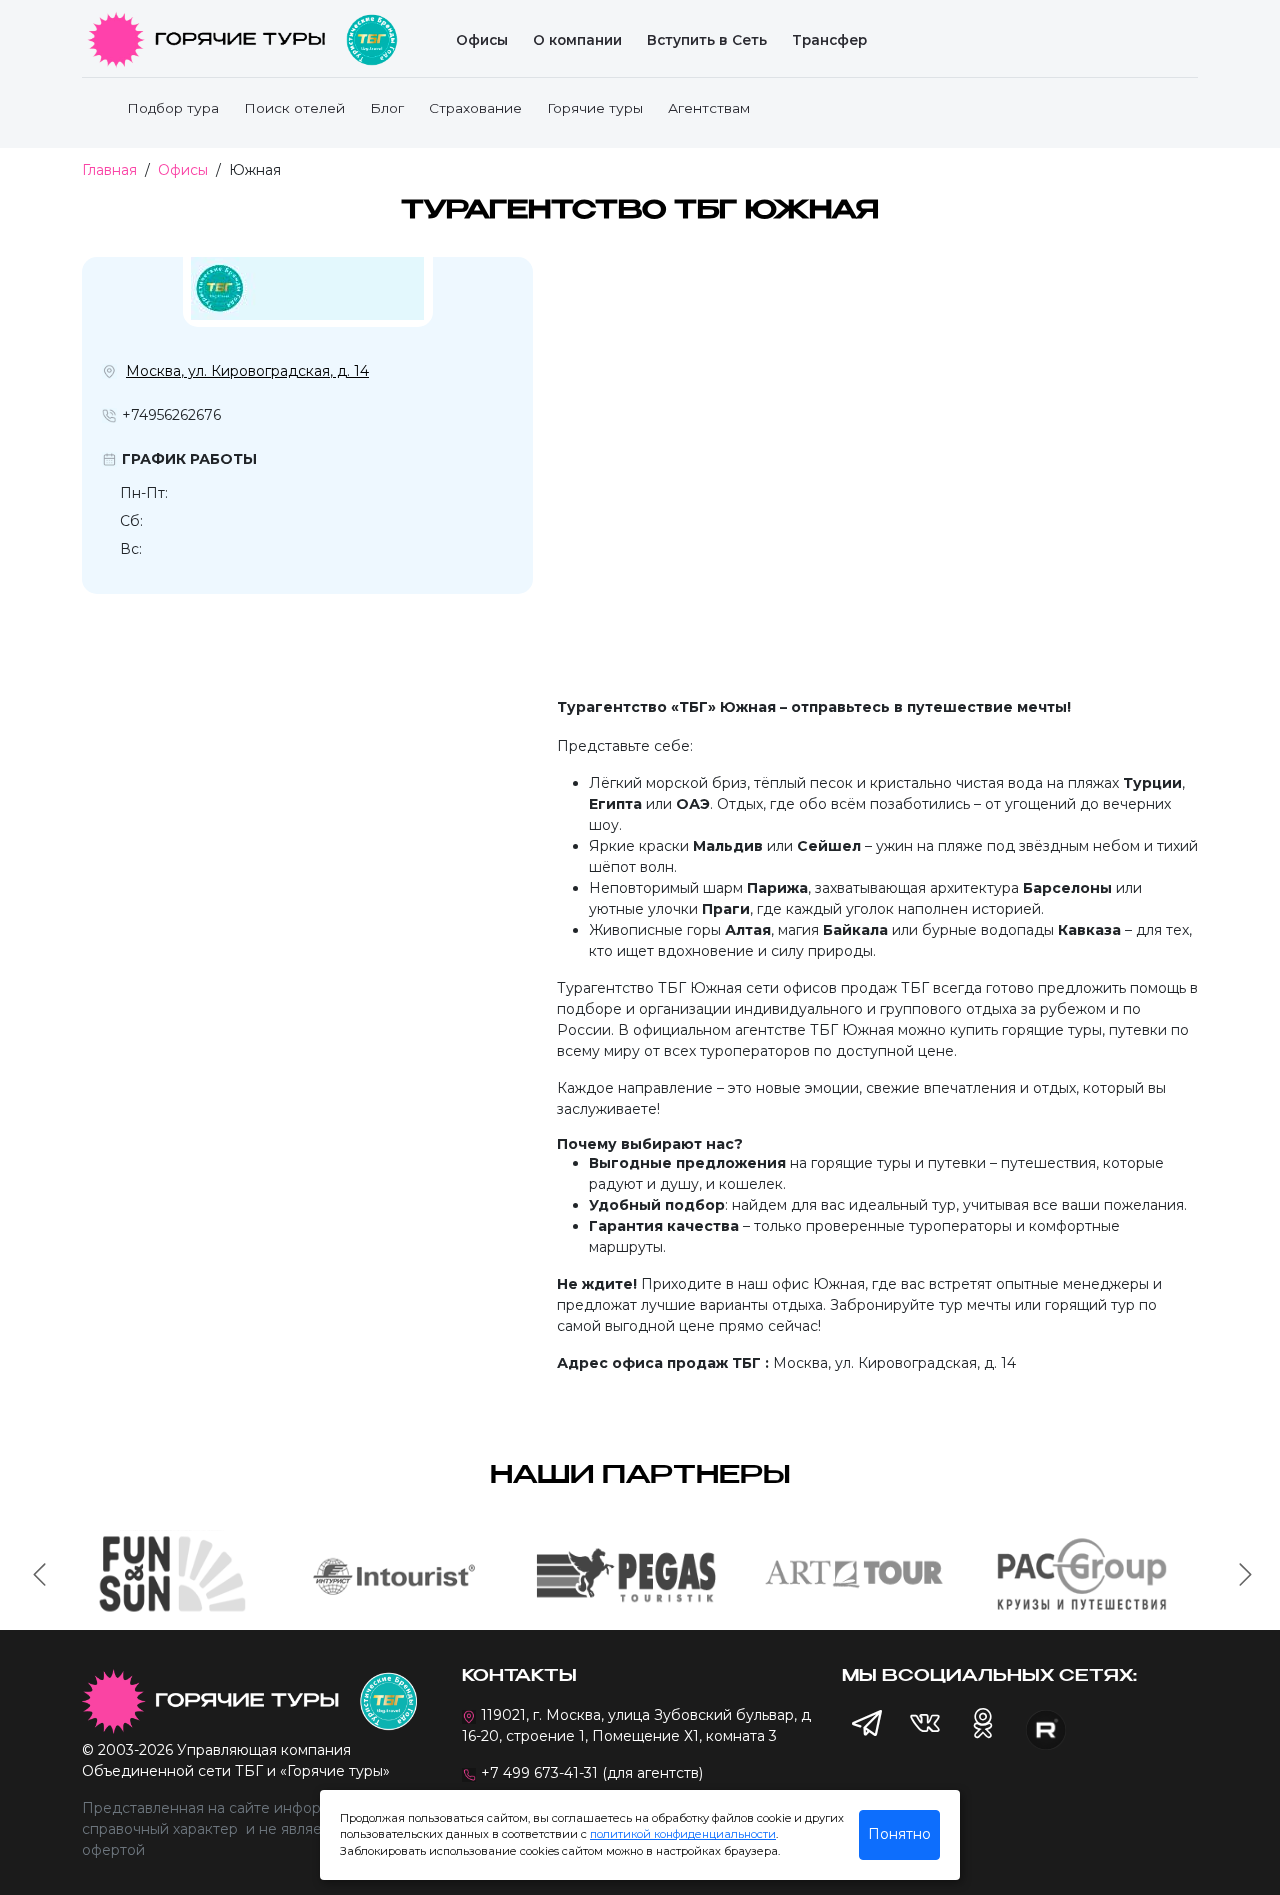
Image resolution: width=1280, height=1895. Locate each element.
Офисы (482, 40)
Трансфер (829, 40)
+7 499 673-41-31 (539, 1773)
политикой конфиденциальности (683, 1834)
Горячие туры (595, 108)
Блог (387, 108)
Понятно (899, 1834)
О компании (577, 40)
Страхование (475, 108)
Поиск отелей (294, 108)
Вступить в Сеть (707, 40)
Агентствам (709, 108)
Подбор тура (173, 108)
